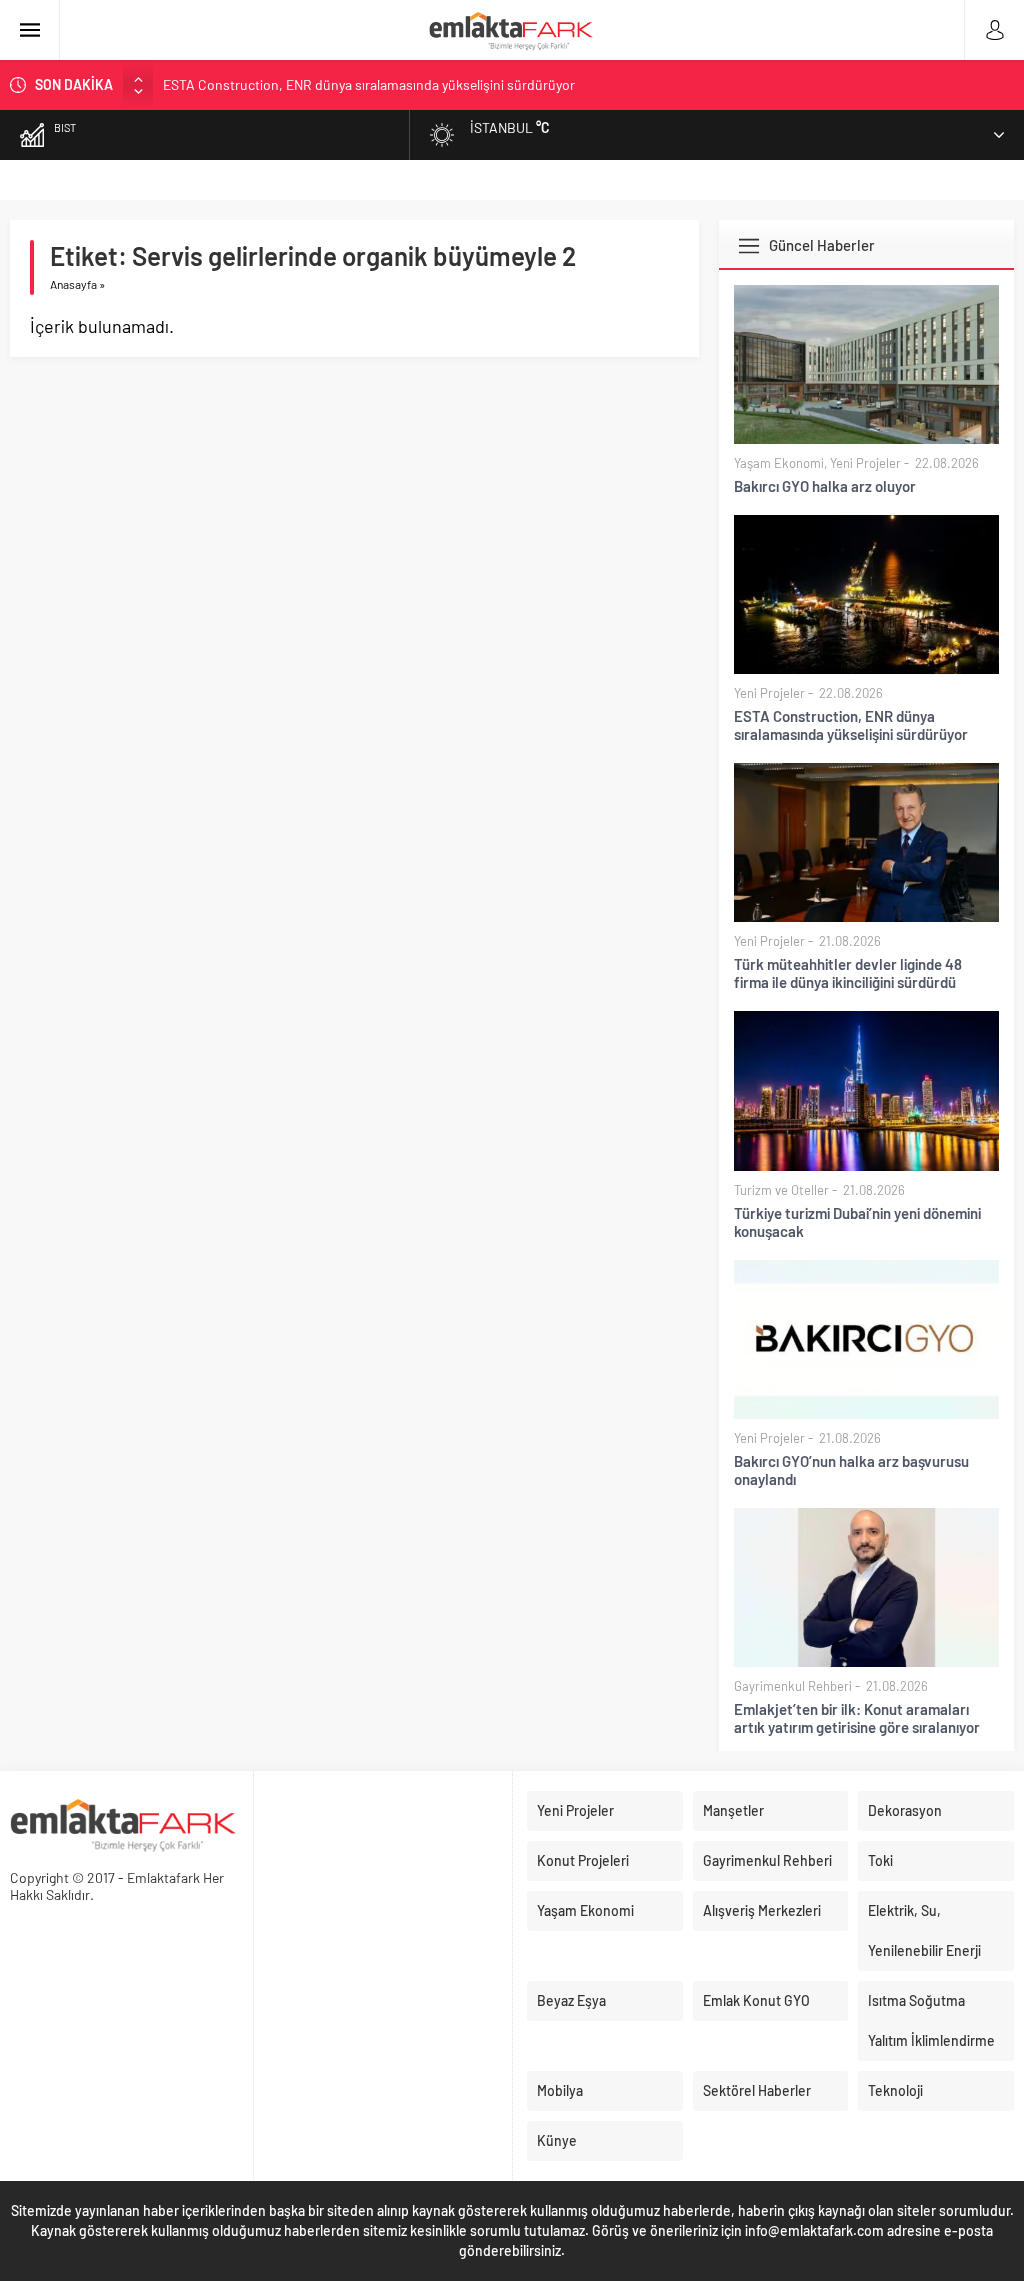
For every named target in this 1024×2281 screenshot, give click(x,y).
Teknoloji (895, 2090)
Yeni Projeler (865, 463)
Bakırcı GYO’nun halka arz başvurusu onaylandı (851, 1470)
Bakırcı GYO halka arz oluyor (825, 486)
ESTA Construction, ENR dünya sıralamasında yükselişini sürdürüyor (851, 725)
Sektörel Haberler (757, 2090)
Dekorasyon (905, 1810)
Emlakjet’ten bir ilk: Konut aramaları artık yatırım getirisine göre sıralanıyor (857, 1718)
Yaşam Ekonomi (779, 463)
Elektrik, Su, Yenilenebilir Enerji (924, 1930)
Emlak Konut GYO (756, 2000)
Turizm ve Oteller (781, 1190)
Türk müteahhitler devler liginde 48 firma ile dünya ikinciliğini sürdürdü (373, 93)
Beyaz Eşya (571, 2000)
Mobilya (560, 2090)
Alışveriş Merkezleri (762, 1910)
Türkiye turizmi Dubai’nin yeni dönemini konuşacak (857, 1222)
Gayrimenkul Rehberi (793, 1686)
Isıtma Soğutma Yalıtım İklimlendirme (931, 2020)
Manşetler (733, 1810)
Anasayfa (73, 284)
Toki (880, 1860)
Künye (557, 2140)
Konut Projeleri (583, 1860)
